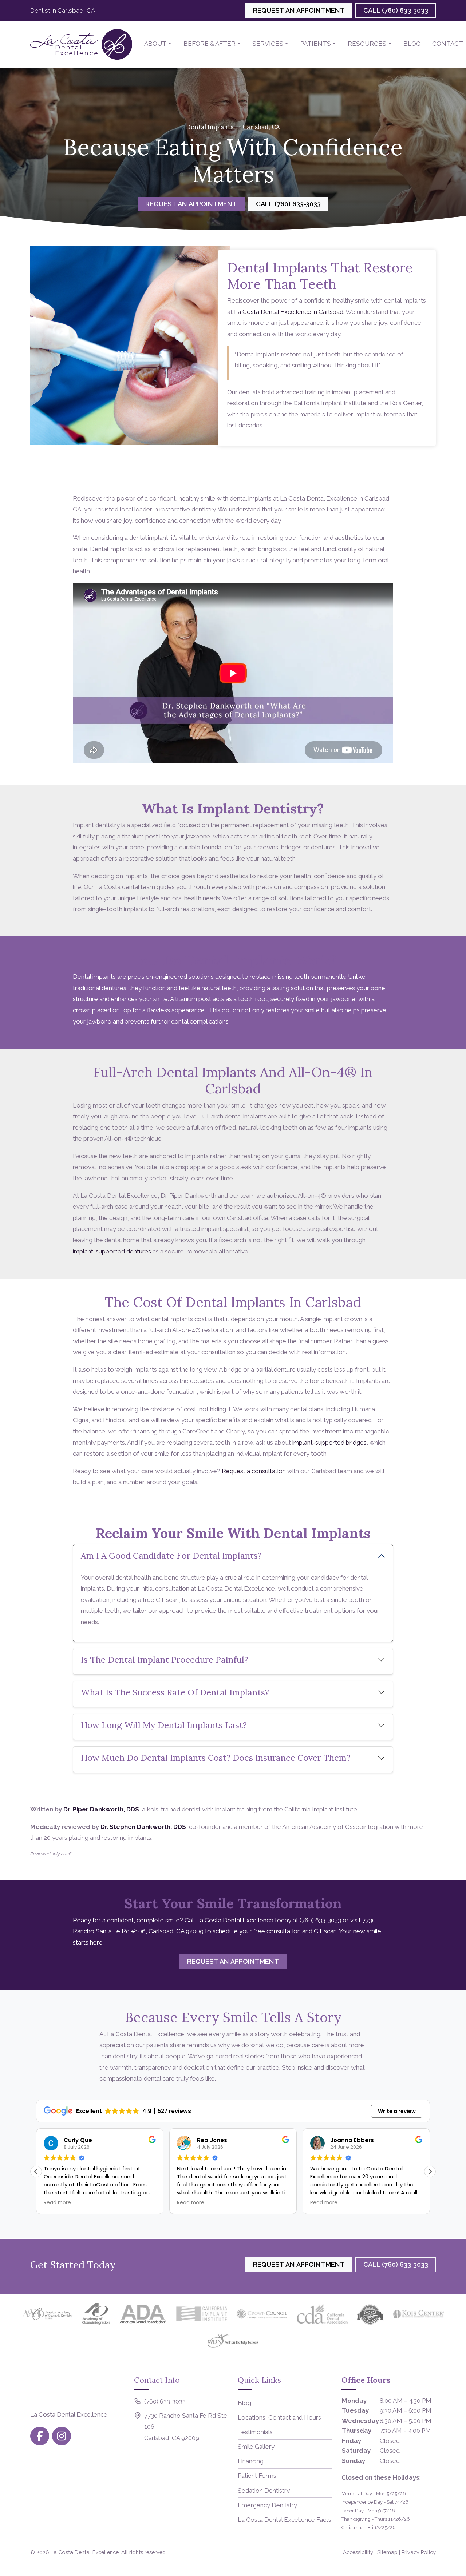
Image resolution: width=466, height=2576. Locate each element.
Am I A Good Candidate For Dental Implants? (171, 1556)
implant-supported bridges (329, 1443)
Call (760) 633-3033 (396, 10)
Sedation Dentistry (264, 2491)
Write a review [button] (397, 2111)
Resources (367, 44)
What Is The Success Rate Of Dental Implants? (176, 1692)
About (155, 44)
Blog (412, 44)
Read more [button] (57, 2203)
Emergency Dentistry (267, 2505)
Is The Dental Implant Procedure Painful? (166, 1660)
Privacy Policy (419, 2552)
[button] (430, 2172)
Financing (251, 2461)
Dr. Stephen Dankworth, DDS (143, 1827)
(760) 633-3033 (320, 1920)
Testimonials (255, 2432)
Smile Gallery (256, 2447)
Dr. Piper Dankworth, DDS (101, 1809)
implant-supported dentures (112, 1251)
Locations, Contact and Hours (279, 2417)
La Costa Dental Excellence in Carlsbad (289, 312)
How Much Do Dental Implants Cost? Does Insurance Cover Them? (216, 1758)
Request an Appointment (299, 10)
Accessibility (358, 2552)
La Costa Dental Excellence (85, 2552)
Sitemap (387, 2552)
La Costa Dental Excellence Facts (285, 2520)
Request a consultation (254, 1471)
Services (268, 44)
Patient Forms (257, 2476)
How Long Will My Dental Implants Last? (164, 1725)
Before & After (210, 44)
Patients (316, 44)
